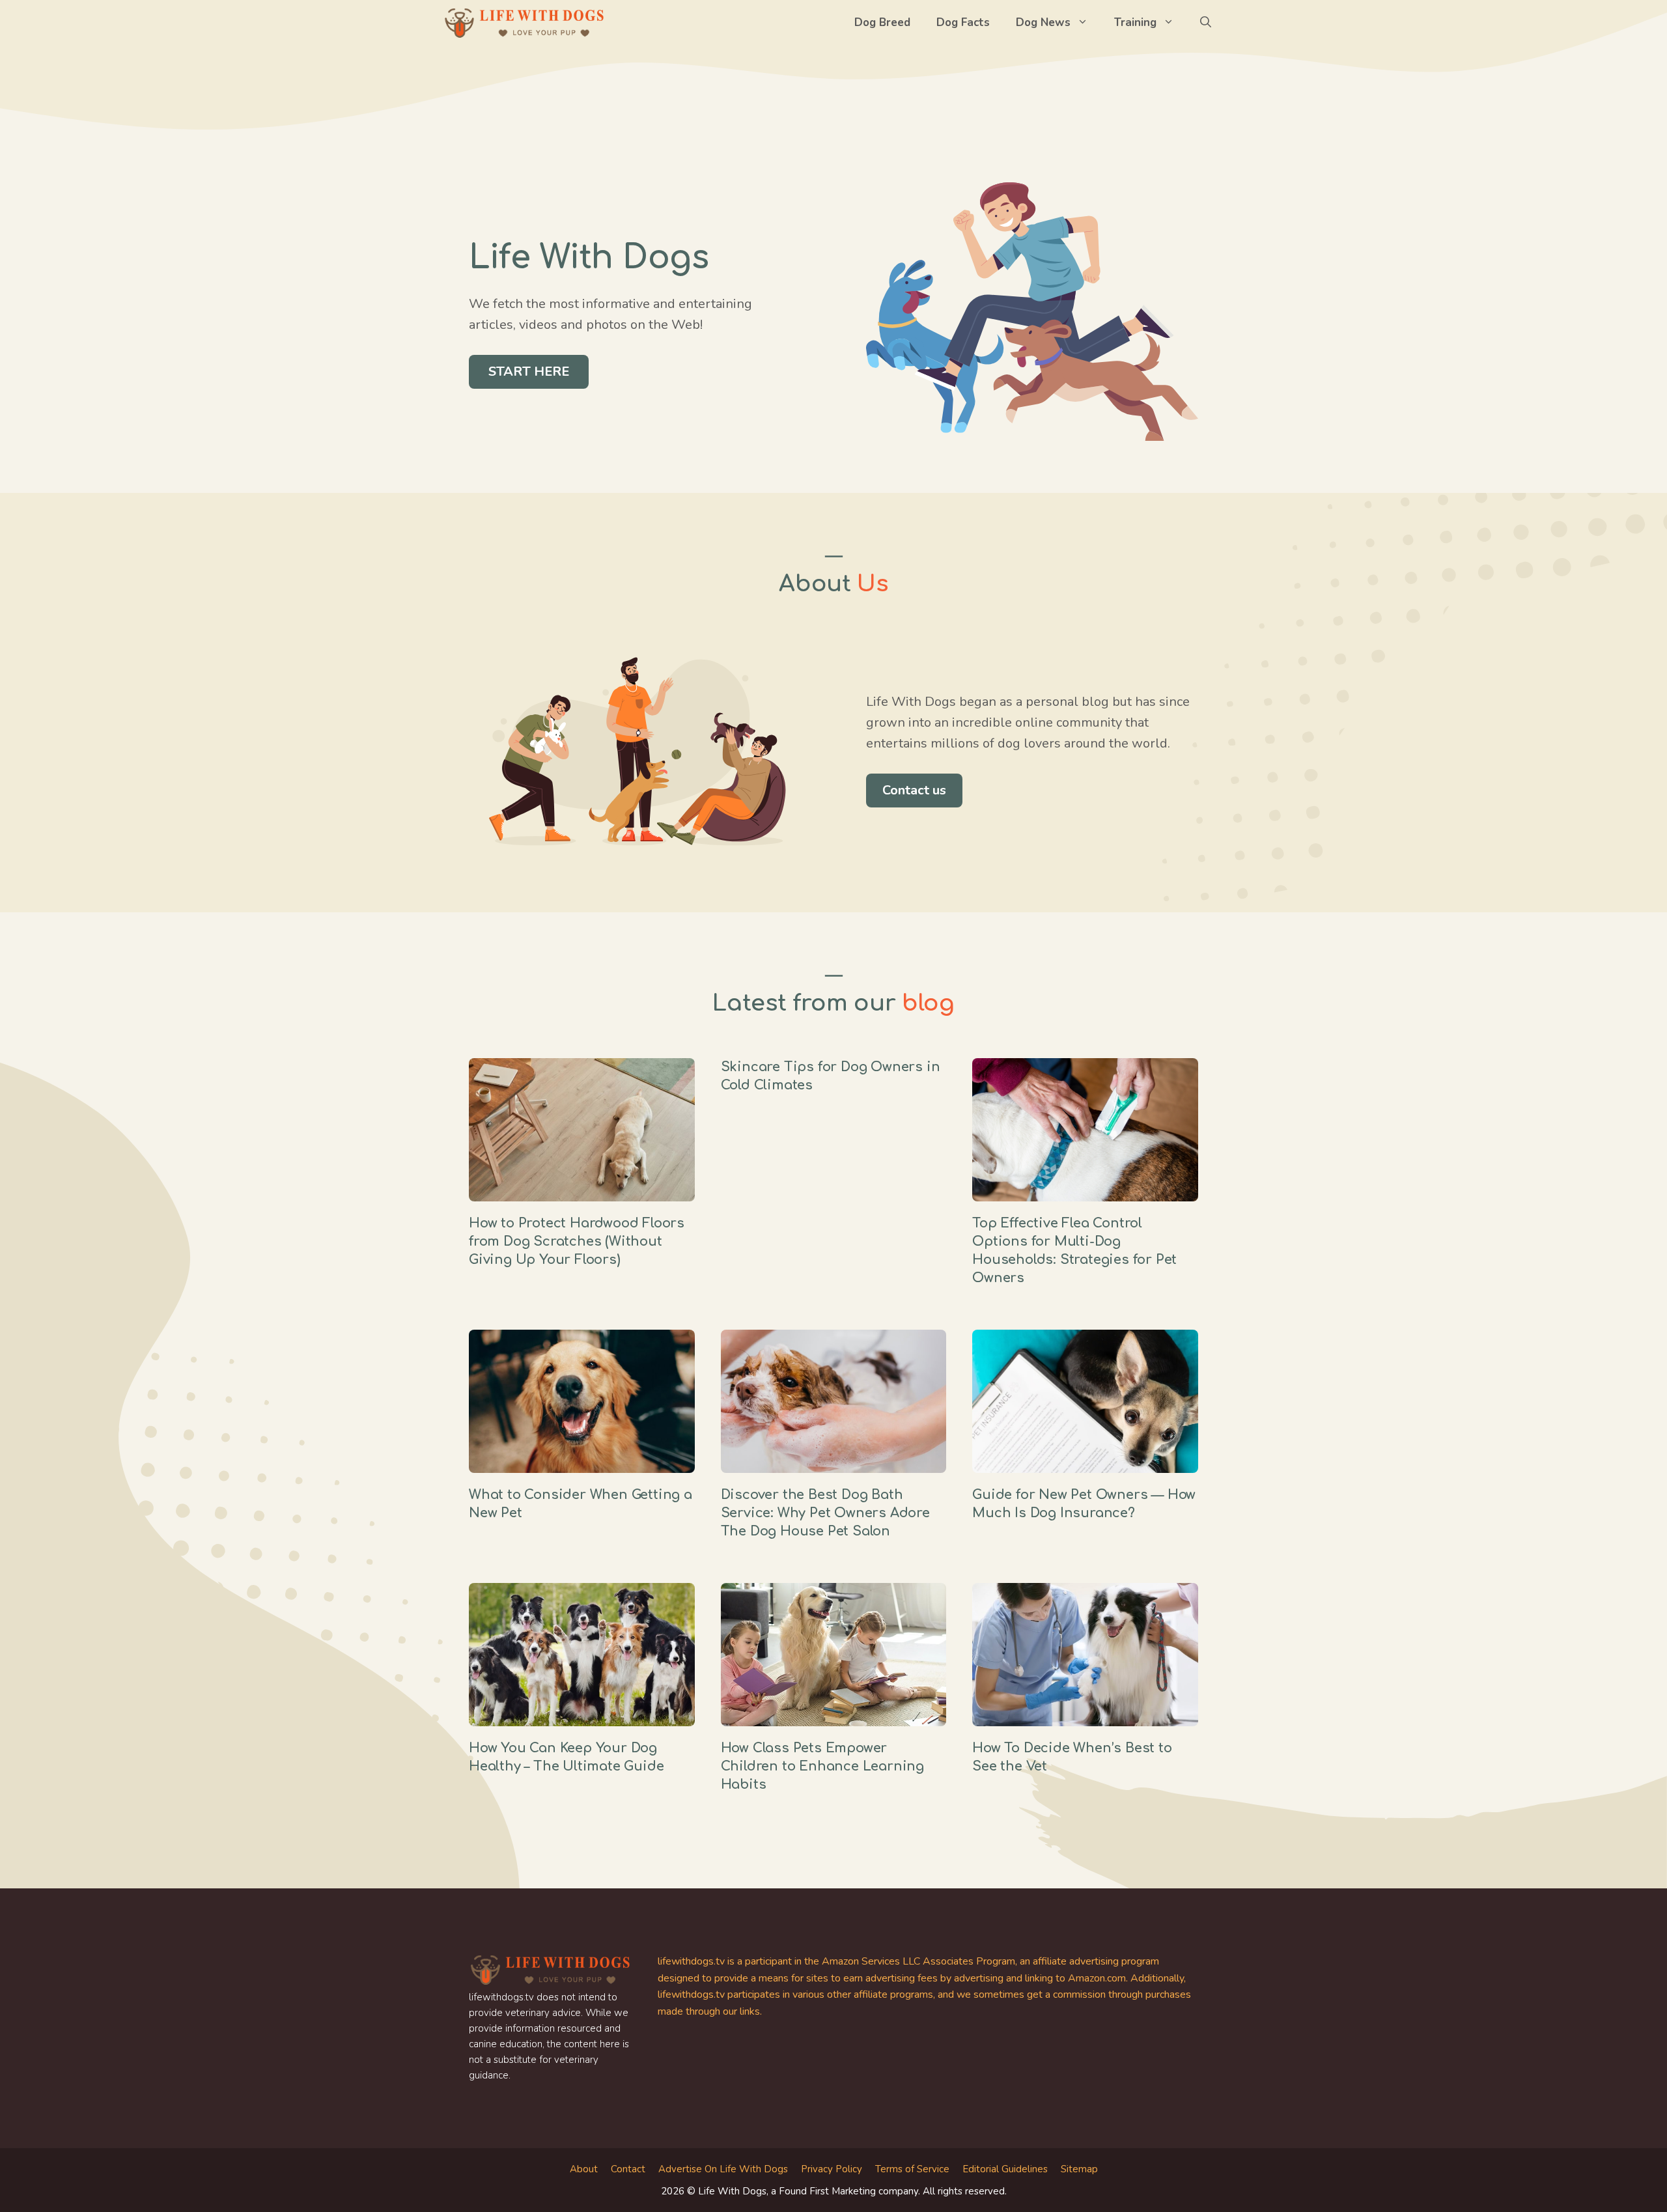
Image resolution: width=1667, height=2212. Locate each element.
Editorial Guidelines (1005, 2169)
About (584, 2169)
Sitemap (1079, 2169)
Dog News (1043, 22)
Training (1135, 22)
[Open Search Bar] (1206, 23)
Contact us (914, 790)
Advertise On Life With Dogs (723, 2169)
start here (529, 371)
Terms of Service (912, 2169)
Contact (628, 2169)
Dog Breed (882, 22)
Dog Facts (963, 22)
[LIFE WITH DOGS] (524, 23)
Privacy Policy (832, 2169)
